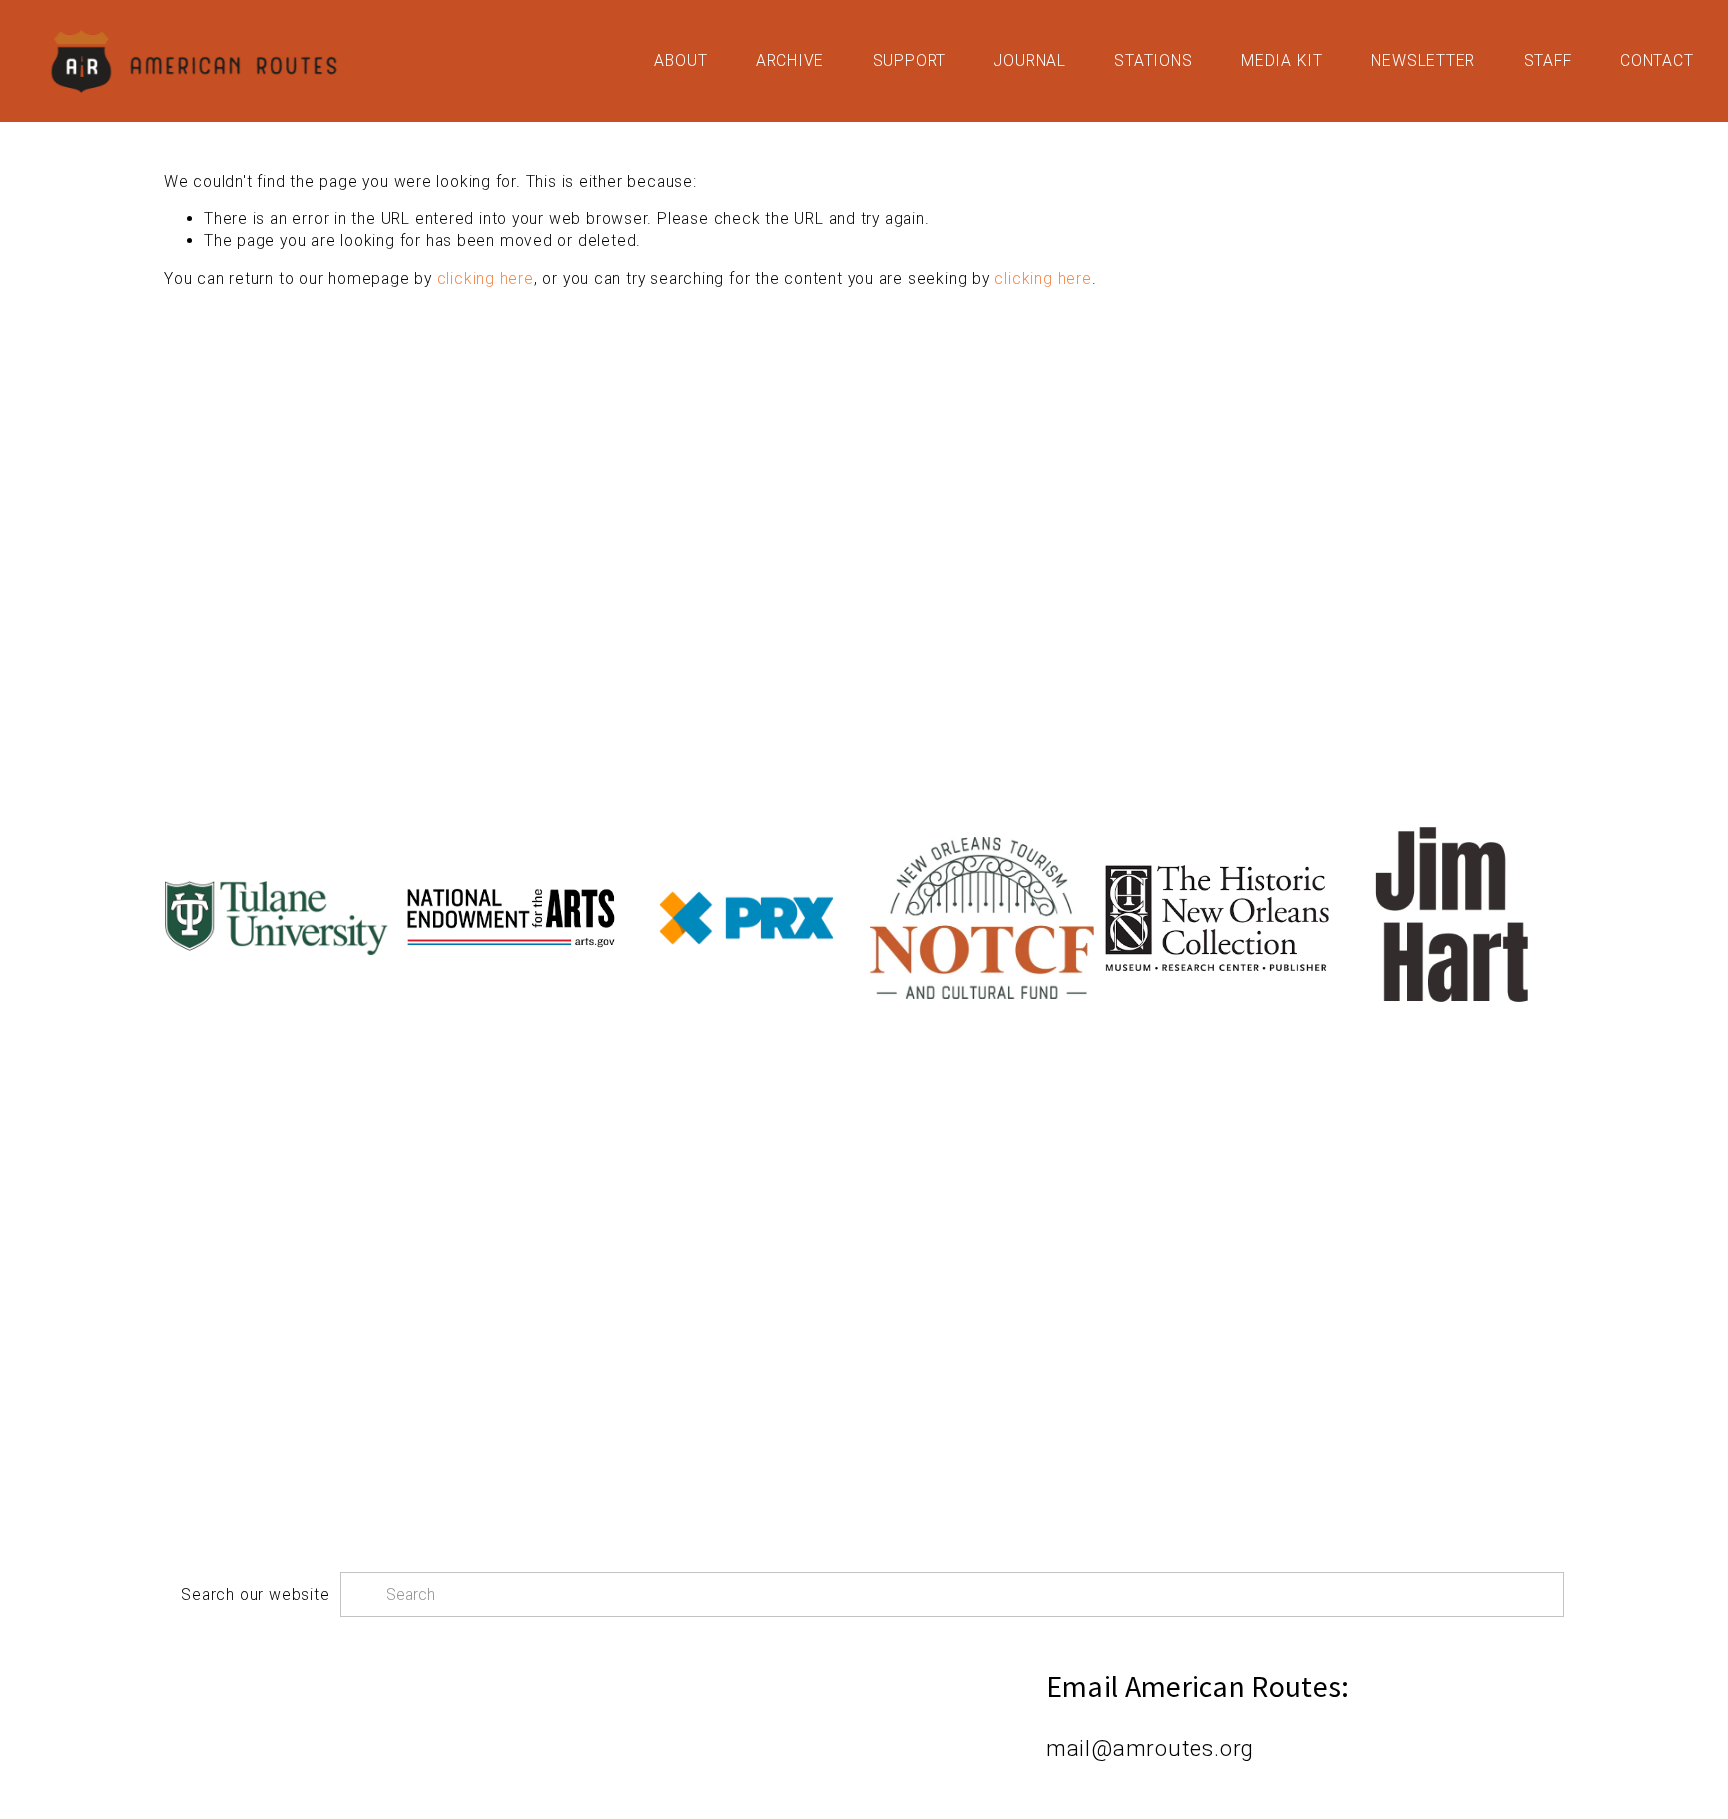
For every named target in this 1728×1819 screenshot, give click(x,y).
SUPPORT (910, 60)
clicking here (485, 278)
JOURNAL (1030, 60)
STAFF (1548, 60)
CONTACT (1657, 60)
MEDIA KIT (1282, 60)
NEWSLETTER (1423, 60)
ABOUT (680, 60)
